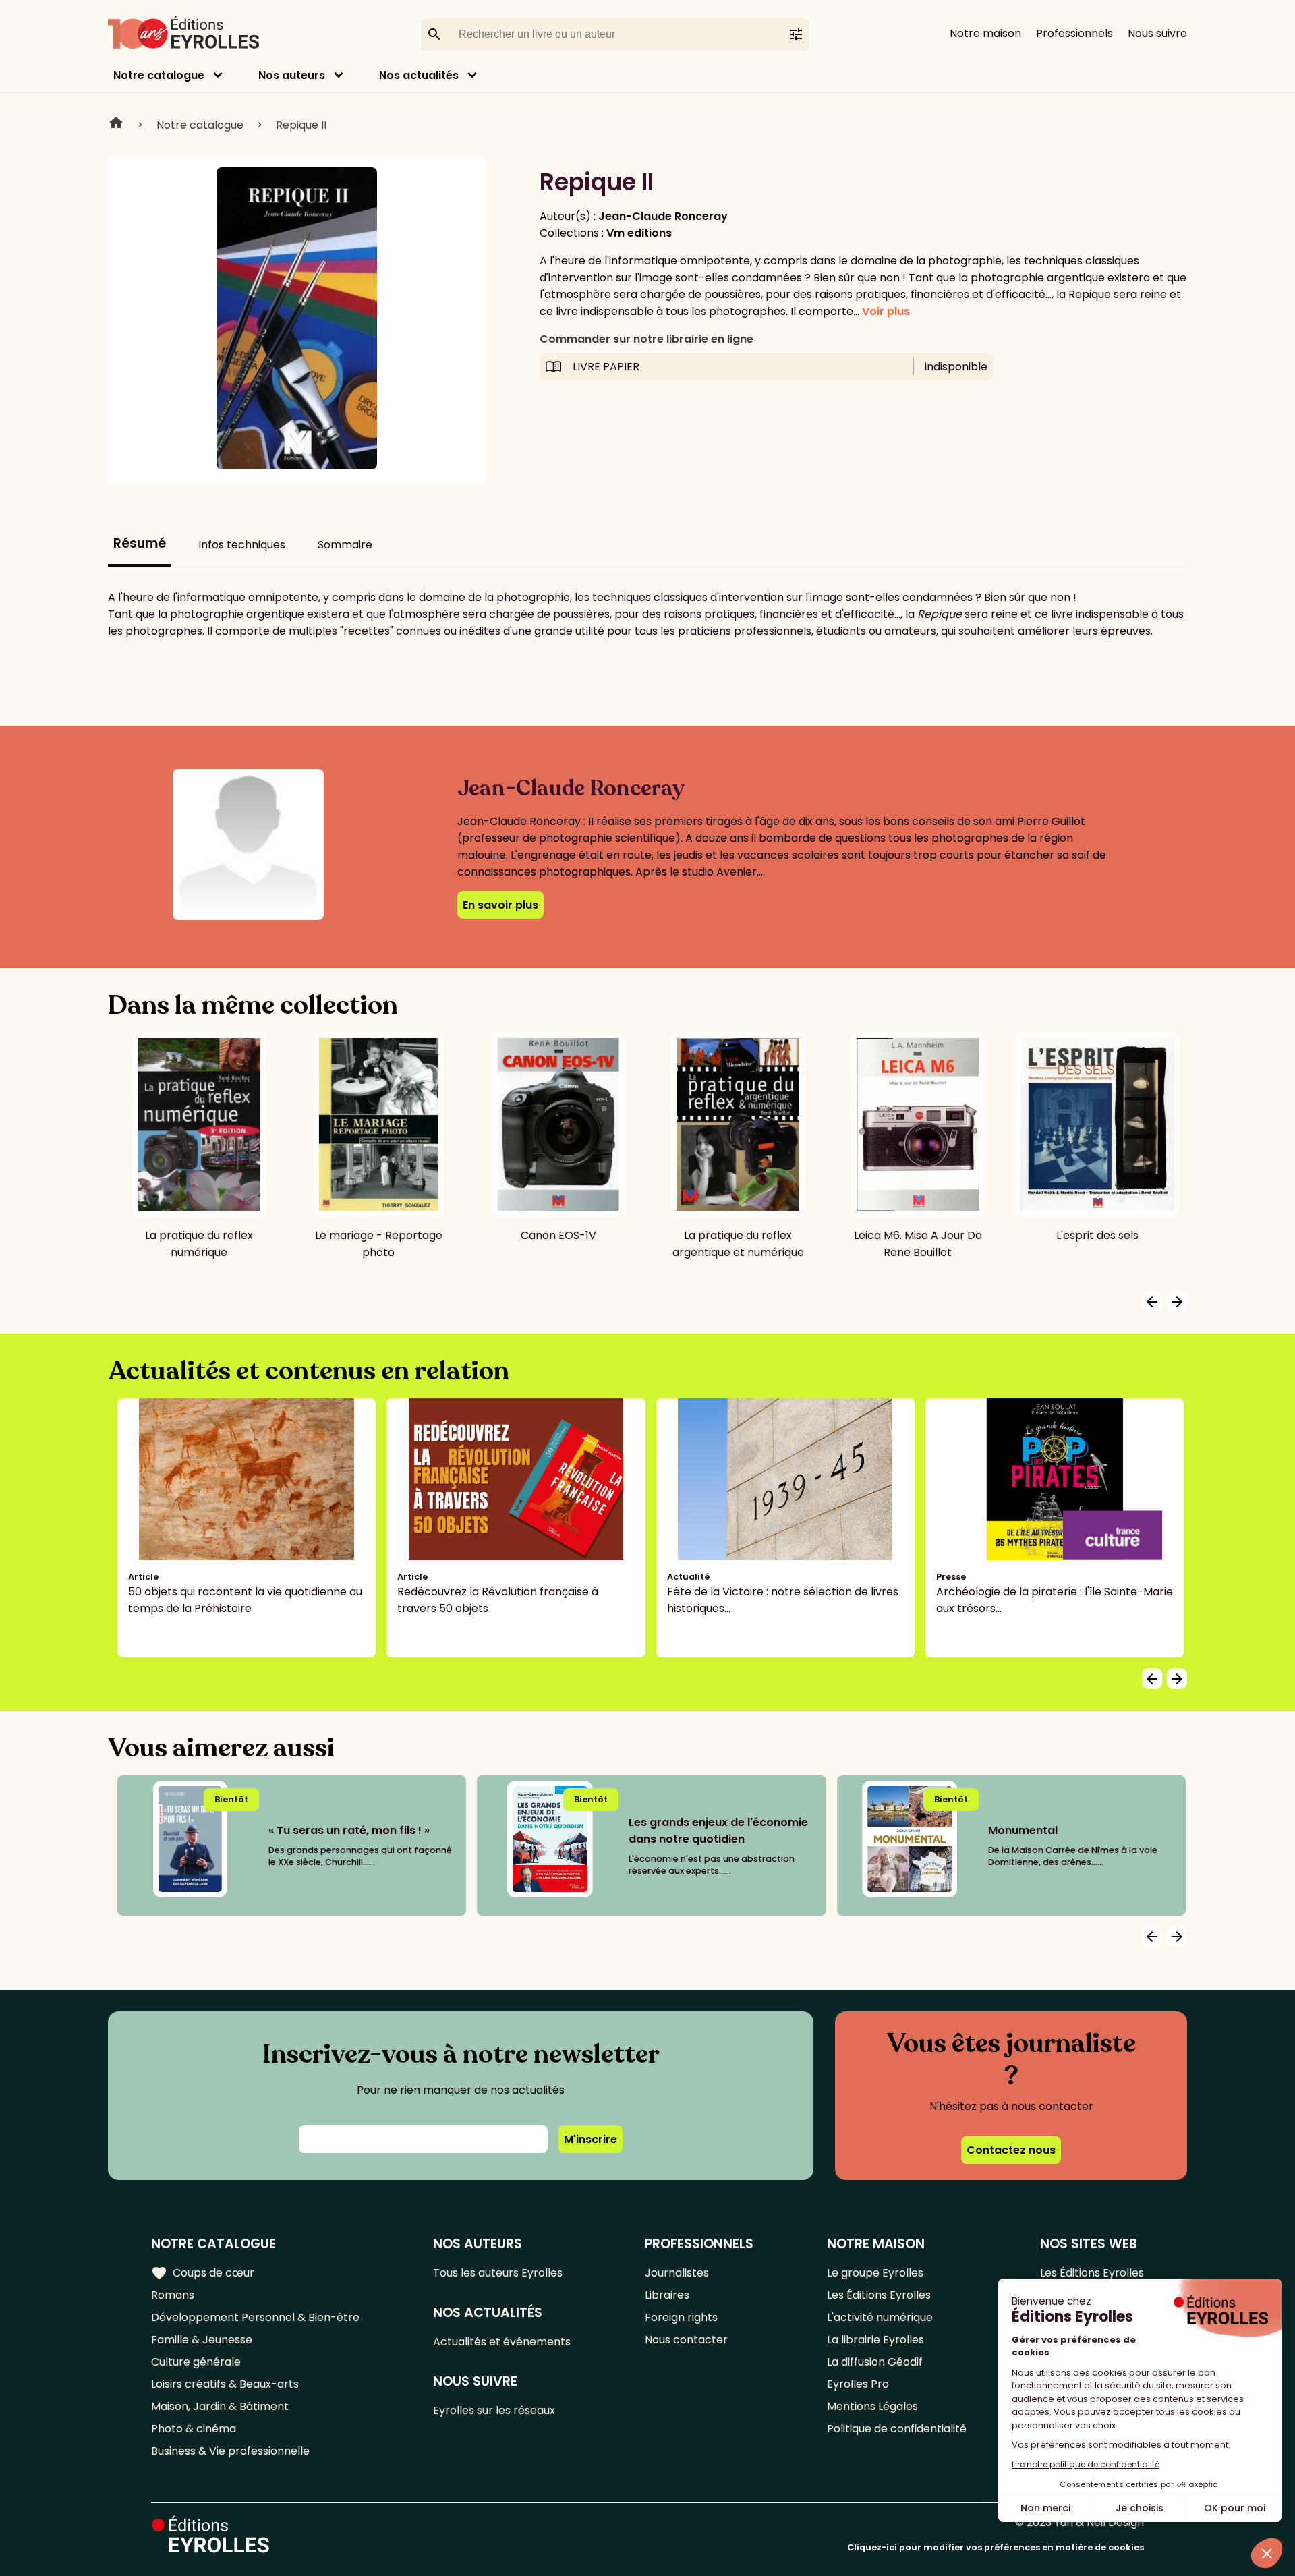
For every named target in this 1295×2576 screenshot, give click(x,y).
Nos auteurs (292, 75)
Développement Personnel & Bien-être (255, 2317)
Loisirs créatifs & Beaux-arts (225, 2384)
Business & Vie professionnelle (230, 2451)
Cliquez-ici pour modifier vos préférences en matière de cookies (996, 2547)
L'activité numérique (880, 2317)
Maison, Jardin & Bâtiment (220, 2406)
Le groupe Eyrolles (875, 2273)
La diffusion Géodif (875, 2362)
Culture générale (196, 2362)
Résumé (140, 543)
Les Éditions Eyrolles (879, 2295)
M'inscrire (591, 2139)
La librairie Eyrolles (875, 2340)
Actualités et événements (502, 2342)
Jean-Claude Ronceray (663, 216)
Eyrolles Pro (858, 2384)
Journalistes (677, 2273)
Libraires (667, 2295)
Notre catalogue (159, 75)
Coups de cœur (203, 2273)
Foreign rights (681, 2317)
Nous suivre (1157, 33)
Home (116, 125)
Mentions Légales (872, 2406)
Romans (173, 2295)
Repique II (301, 125)
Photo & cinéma (194, 2429)
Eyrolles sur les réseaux (494, 2410)
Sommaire (345, 545)
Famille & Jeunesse (202, 2340)
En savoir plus (500, 905)
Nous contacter (686, 2340)
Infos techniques (242, 545)
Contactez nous (1011, 2150)
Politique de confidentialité (897, 2429)
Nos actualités (419, 75)
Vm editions (639, 233)
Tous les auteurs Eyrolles (498, 2273)
